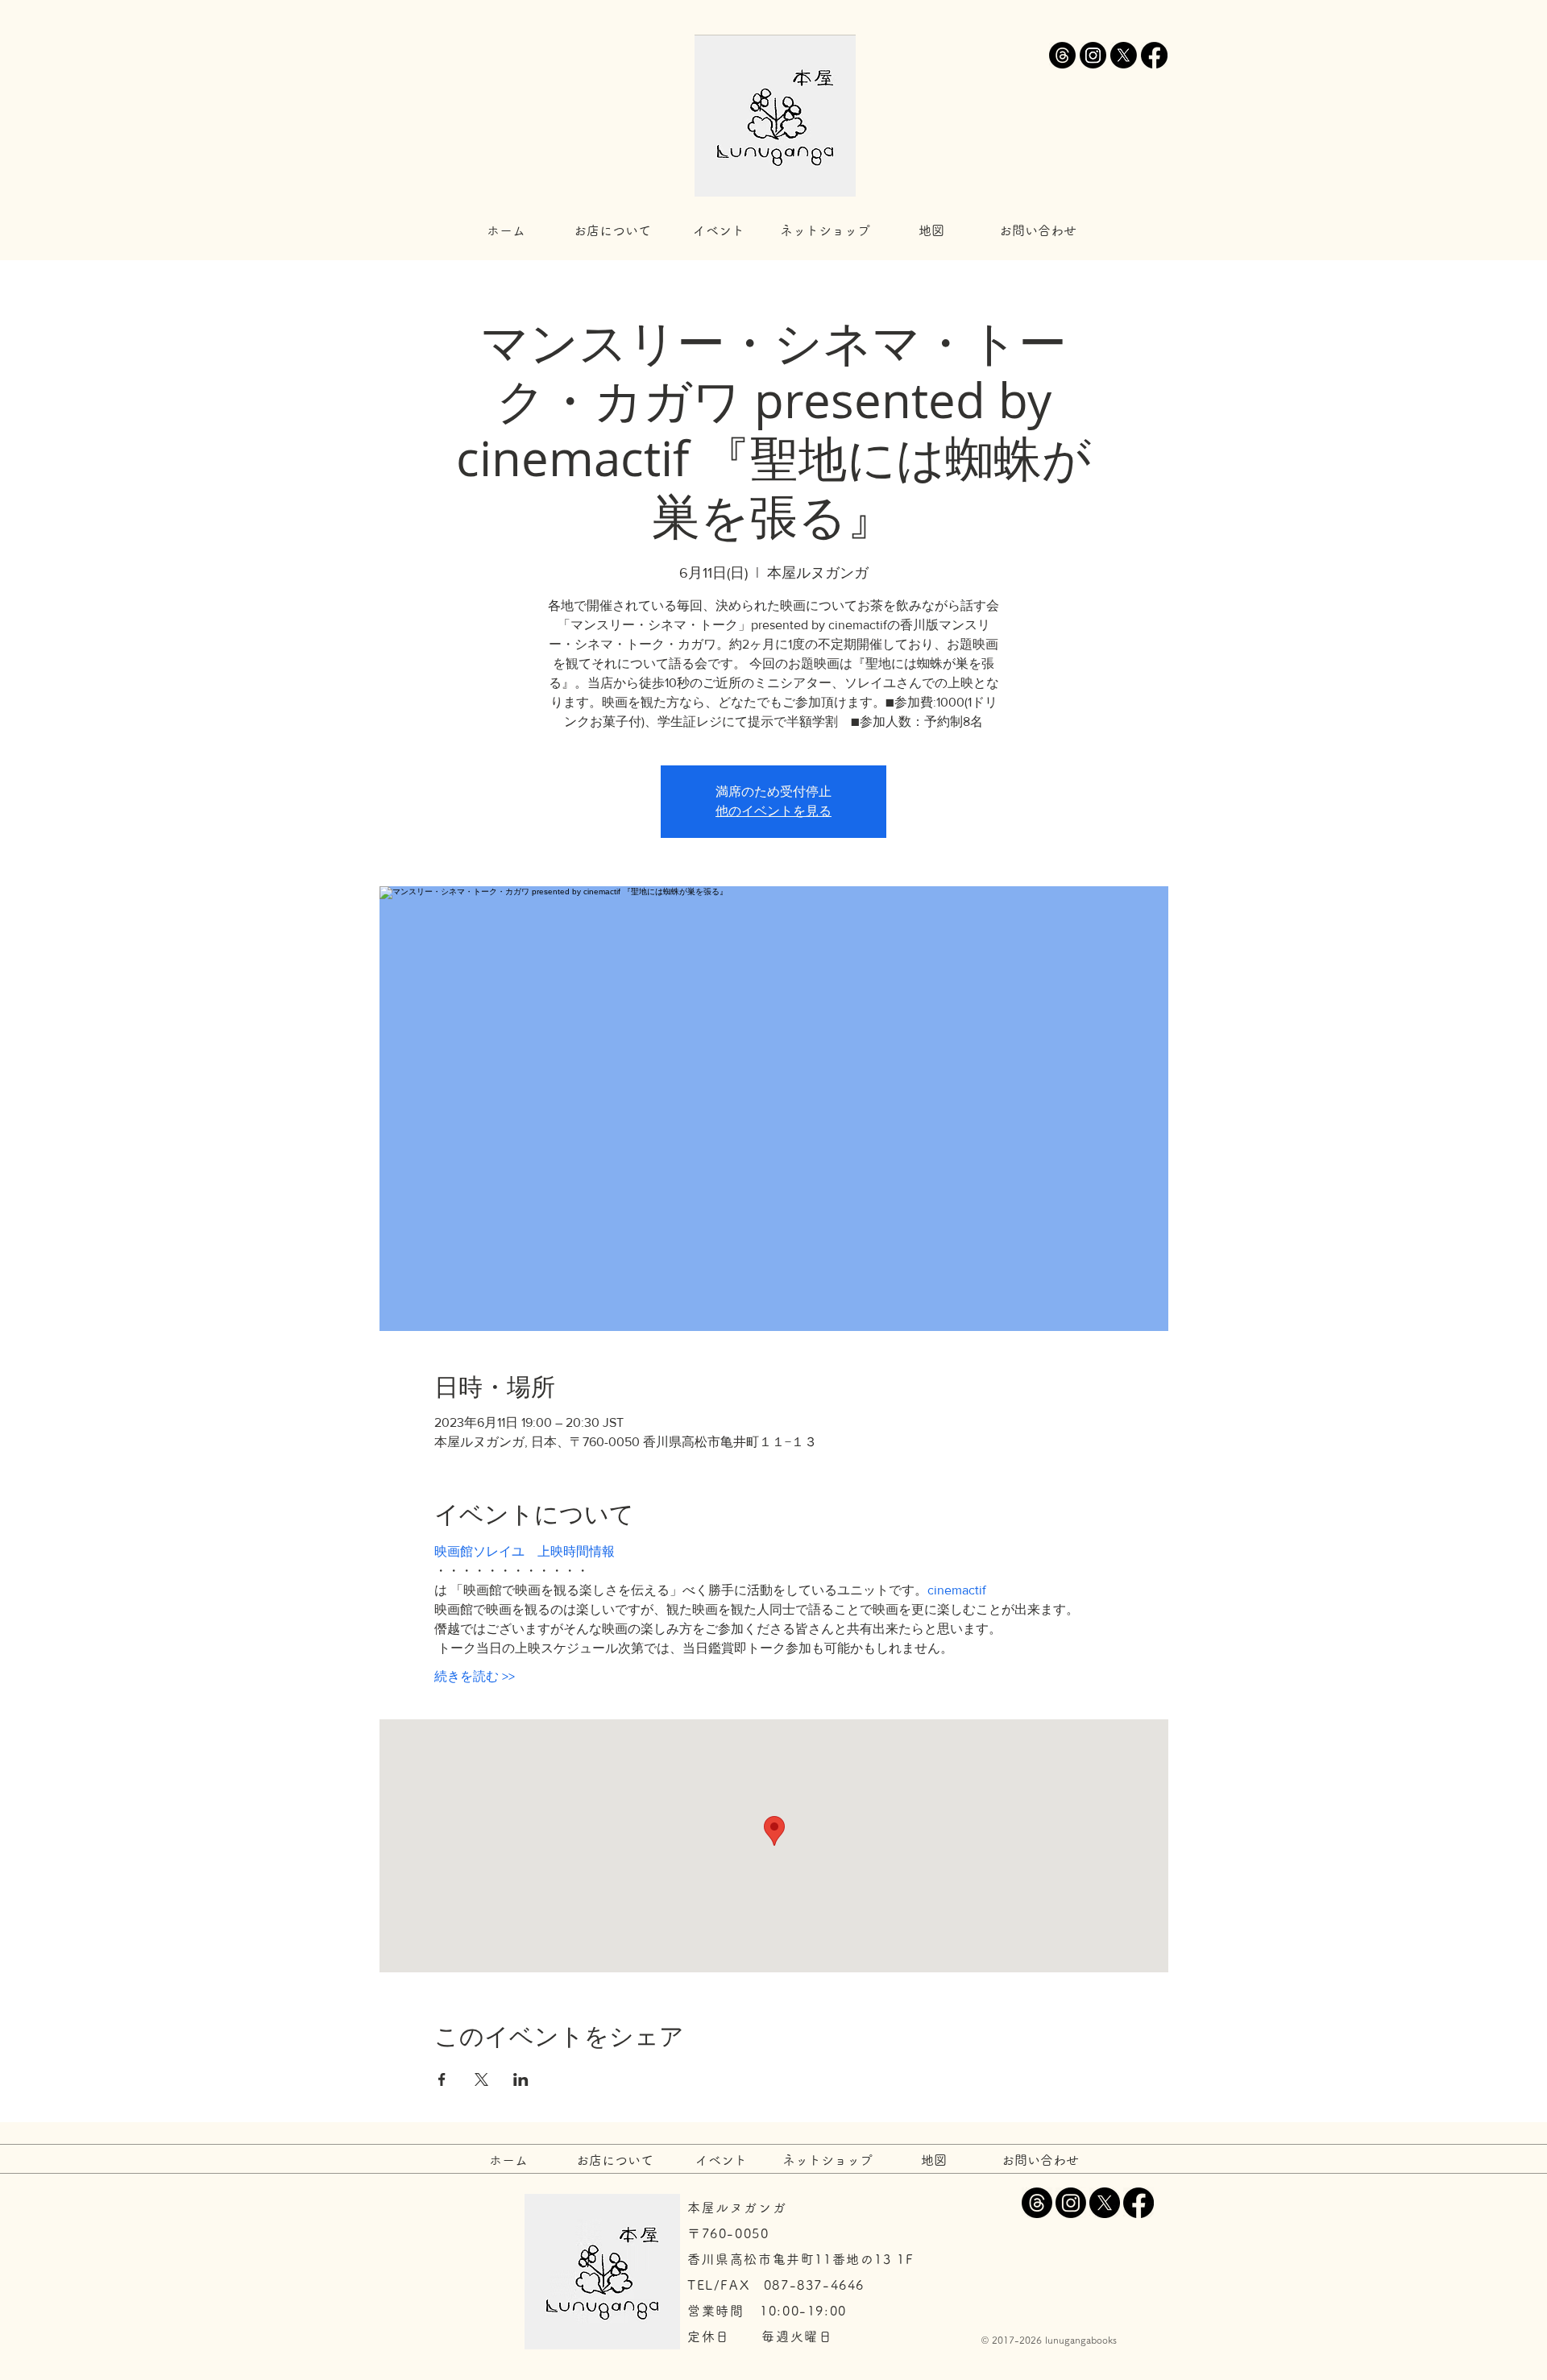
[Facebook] (1154, 55)
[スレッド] (1062, 55)
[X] (1124, 55)
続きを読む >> (475, 1676)
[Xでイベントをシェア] (481, 2079)
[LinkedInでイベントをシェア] (521, 2079)
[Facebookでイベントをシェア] (442, 2079)
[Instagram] (1093, 55)
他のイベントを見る (773, 811)
